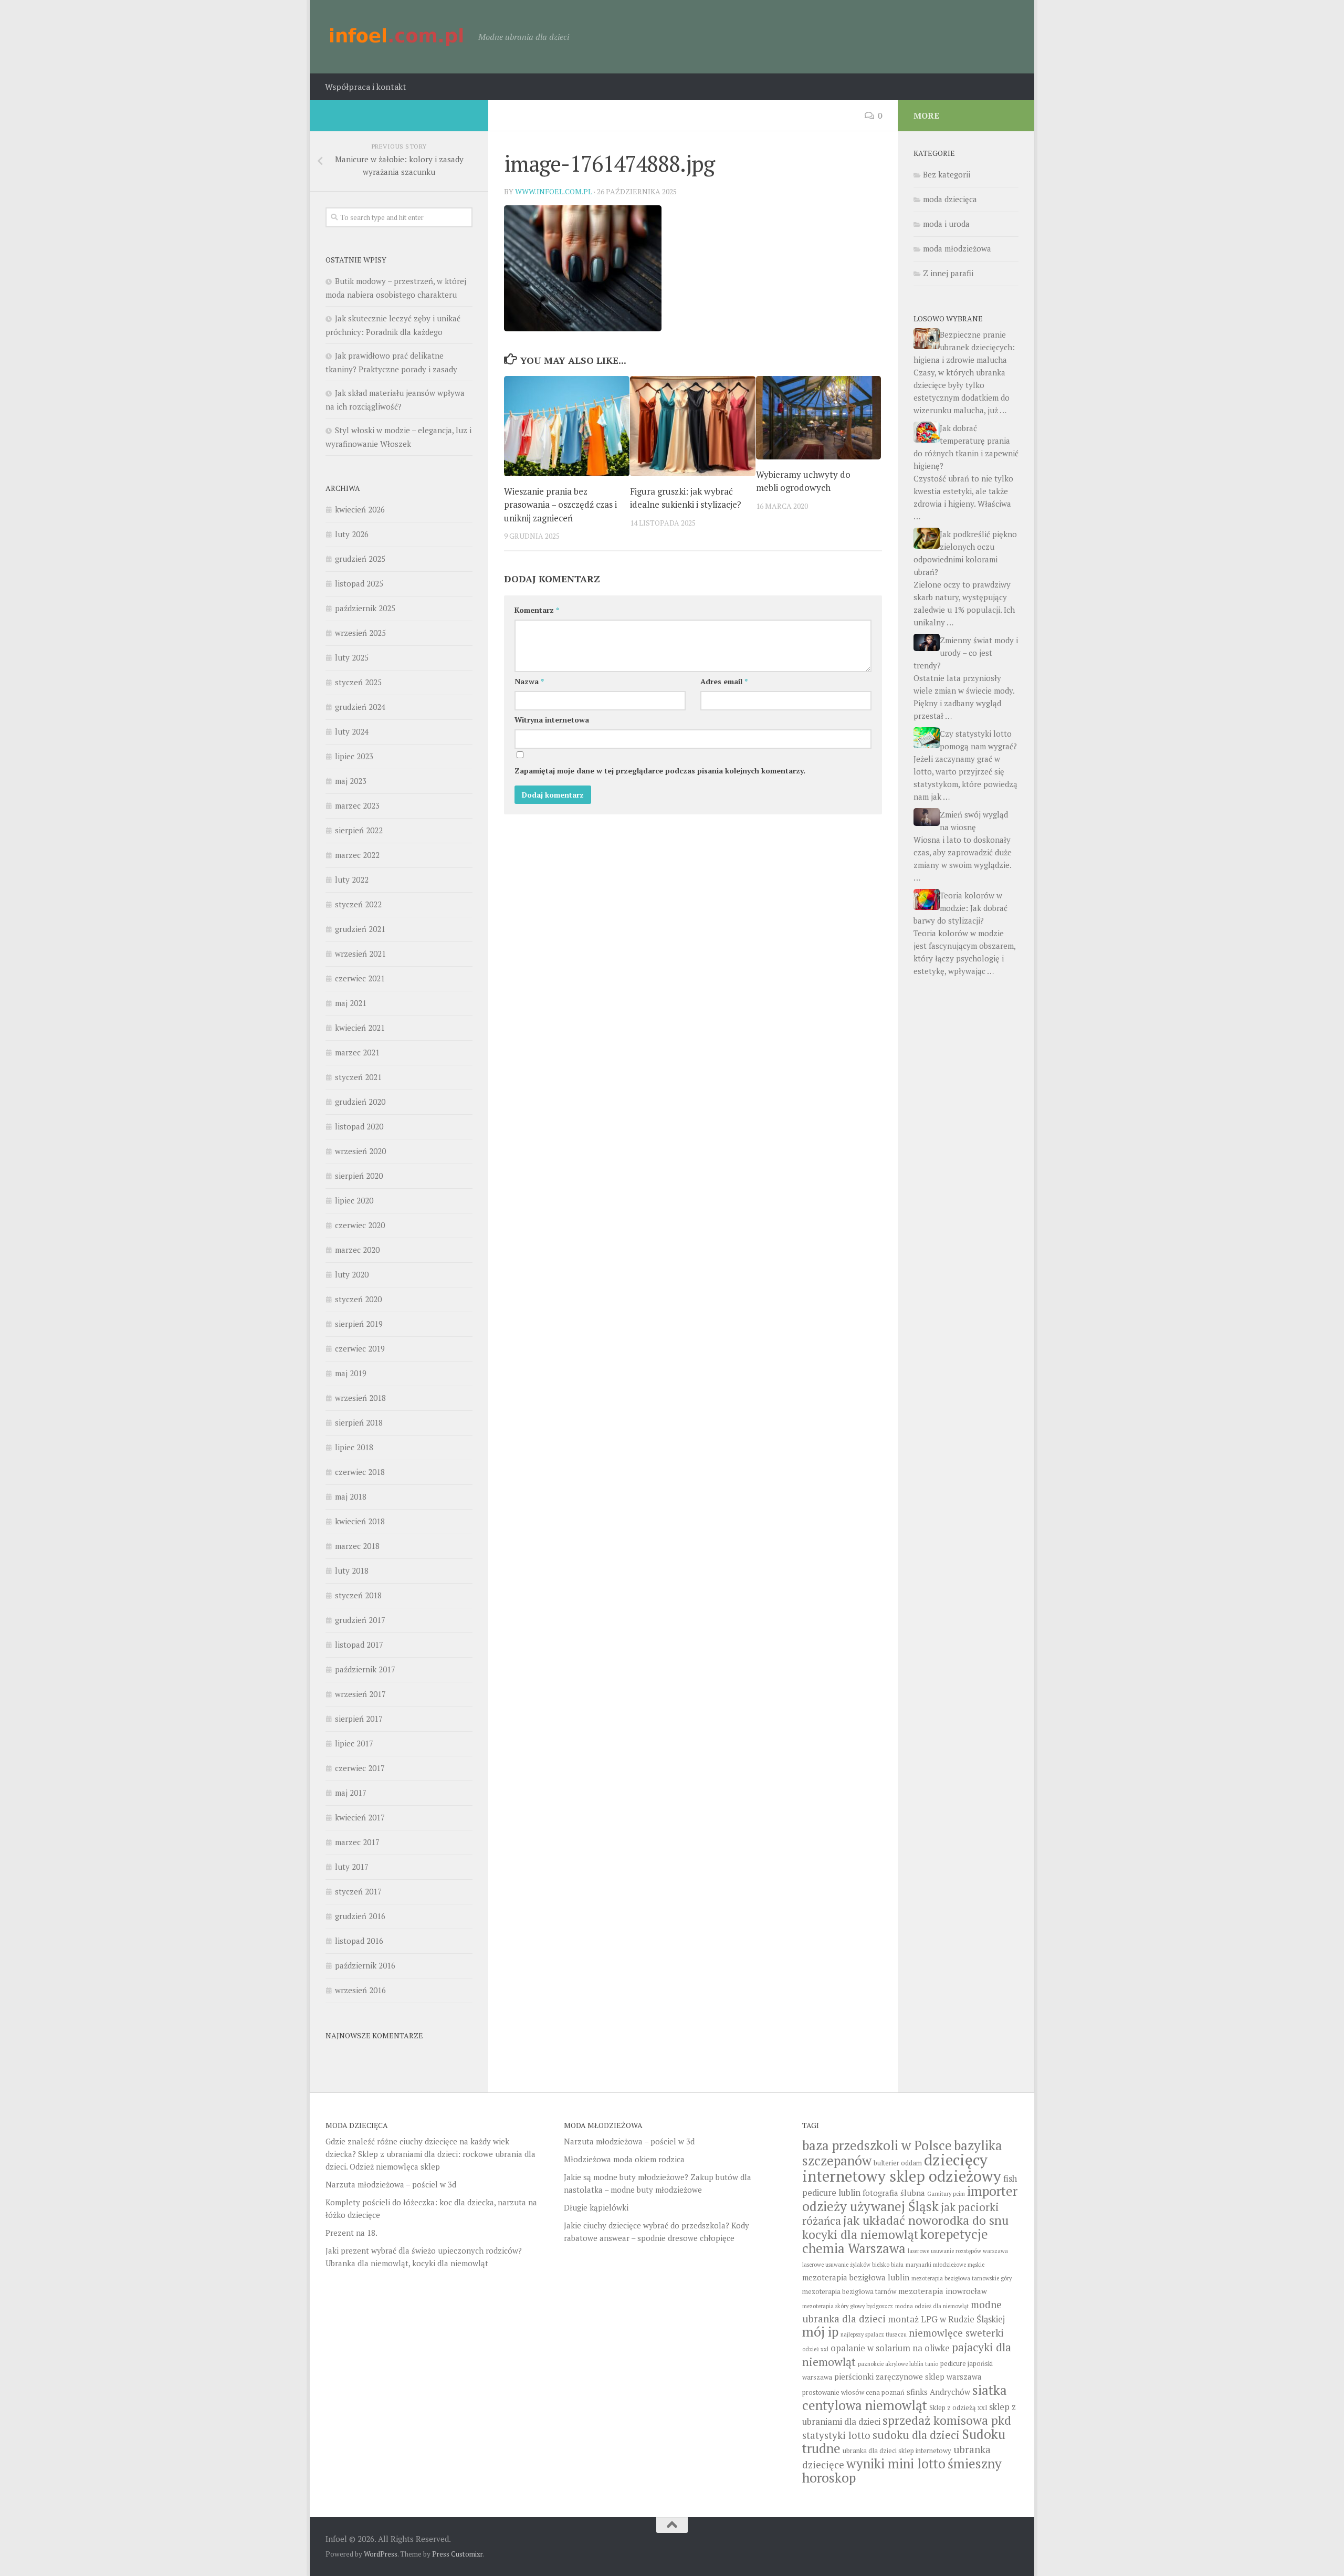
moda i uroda (946, 224)
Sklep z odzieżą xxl (958, 2408)
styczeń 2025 (358, 682)
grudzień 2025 (360, 559)
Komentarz (537, 610)
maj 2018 (351, 1496)
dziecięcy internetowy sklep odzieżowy (902, 2168)
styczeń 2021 (358, 1077)
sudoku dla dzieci (916, 2435)
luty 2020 (352, 1274)
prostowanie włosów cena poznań (853, 2392)
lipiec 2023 (354, 756)
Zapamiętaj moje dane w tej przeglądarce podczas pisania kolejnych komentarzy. (660, 771)
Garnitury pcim (946, 2194)
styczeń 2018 (358, 1595)
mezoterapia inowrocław (943, 2291)
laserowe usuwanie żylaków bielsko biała (853, 2265)
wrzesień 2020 (360, 1151)
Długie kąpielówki (596, 2207)
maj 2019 (351, 1373)
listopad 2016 (359, 1941)
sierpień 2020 (359, 1176)
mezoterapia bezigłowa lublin (856, 2277)
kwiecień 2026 (360, 509)
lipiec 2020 (354, 1200)
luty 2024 (352, 731)
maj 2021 (351, 1003)
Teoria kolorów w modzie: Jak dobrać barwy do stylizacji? (960, 908)
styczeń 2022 (358, 904)
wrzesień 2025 (360, 633)
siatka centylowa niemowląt (905, 2397)
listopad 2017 (359, 1645)
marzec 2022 (357, 855)
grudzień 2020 (360, 1102)
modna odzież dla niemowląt (932, 2306)
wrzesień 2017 (360, 1694)
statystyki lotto (836, 2435)
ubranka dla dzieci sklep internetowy (897, 2451)
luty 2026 (352, 534)
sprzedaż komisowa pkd (947, 2420)
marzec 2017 (357, 1842)
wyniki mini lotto (896, 2463)
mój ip (820, 2332)
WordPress (381, 2554)
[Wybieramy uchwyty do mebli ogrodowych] (819, 418)
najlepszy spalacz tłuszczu (874, 2334)
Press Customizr (457, 2554)
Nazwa (529, 681)
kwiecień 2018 (360, 1521)
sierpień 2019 (359, 1324)
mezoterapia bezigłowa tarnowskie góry (962, 2278)
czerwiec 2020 (360, 1225)
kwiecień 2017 (360, 1817)
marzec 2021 (357, 1052)
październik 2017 (365, 1669)
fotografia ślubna (894, 2193)
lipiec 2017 (354, 1743)
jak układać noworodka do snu (926, 2220)
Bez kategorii (947, 174)
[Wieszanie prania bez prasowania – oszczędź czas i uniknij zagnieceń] (567, 426)
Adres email (724, 681)
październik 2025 (365, 608)
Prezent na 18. (351, 2233)
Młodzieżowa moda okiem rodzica (624, 2159)
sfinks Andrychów (938, 2392)
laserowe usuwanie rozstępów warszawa (958, 2251)
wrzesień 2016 (360, 1990)
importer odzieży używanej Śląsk (910, 2198)
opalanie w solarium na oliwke (890, 2348)
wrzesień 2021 (360, 954)
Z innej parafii (948, 273)
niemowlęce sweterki (956, 2333)
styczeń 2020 (358, 1299)
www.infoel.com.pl (554, 191)
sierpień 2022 (359, 830)
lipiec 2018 (354, 1447)
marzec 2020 (357, 1250)
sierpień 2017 (359, 1719)
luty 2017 (352, 1867)
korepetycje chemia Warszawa (895, 2241)
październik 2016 (365, 1965)
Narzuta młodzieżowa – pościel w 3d (391, 2184)
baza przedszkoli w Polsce (877, 2145)
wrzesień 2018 (360, 1398)
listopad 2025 (359, 583)
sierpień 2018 (359, 1422)
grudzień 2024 (360, 707)
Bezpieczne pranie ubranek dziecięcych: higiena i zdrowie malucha (964, 347)
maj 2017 (351, 1793)
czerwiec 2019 (360, 1348)
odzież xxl (815, 2349)
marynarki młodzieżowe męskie (945, 2265)
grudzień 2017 (360, 1620)
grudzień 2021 (360, 929)
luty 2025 (352, 657)
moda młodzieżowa (957, 248)
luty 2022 (352, 879)
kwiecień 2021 (360, 1028)
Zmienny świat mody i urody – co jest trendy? (966, 653)
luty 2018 (352, 1570)
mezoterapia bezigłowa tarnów (849, 2292)
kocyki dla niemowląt (860, 2234)
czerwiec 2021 (360, 978)
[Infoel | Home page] (397, 37)
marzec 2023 (357, 805)
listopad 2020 (359, 1126)
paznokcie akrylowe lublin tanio (898, 2364)
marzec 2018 (357, 1546)
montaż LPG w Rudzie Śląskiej (946, 2319)
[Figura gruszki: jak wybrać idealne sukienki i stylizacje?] (693, 426)
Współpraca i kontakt (366, 87)
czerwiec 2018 (360, 1472)
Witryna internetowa (552, 720)
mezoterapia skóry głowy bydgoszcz (848, 2306)
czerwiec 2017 (360, 1768)
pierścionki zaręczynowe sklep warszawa (908, 2376)
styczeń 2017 (358, 1891)
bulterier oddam (898, 2163)
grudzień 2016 (360, 1916)
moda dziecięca (950, 199)
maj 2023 (351, 781)
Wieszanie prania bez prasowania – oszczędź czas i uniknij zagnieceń (560, 505)
